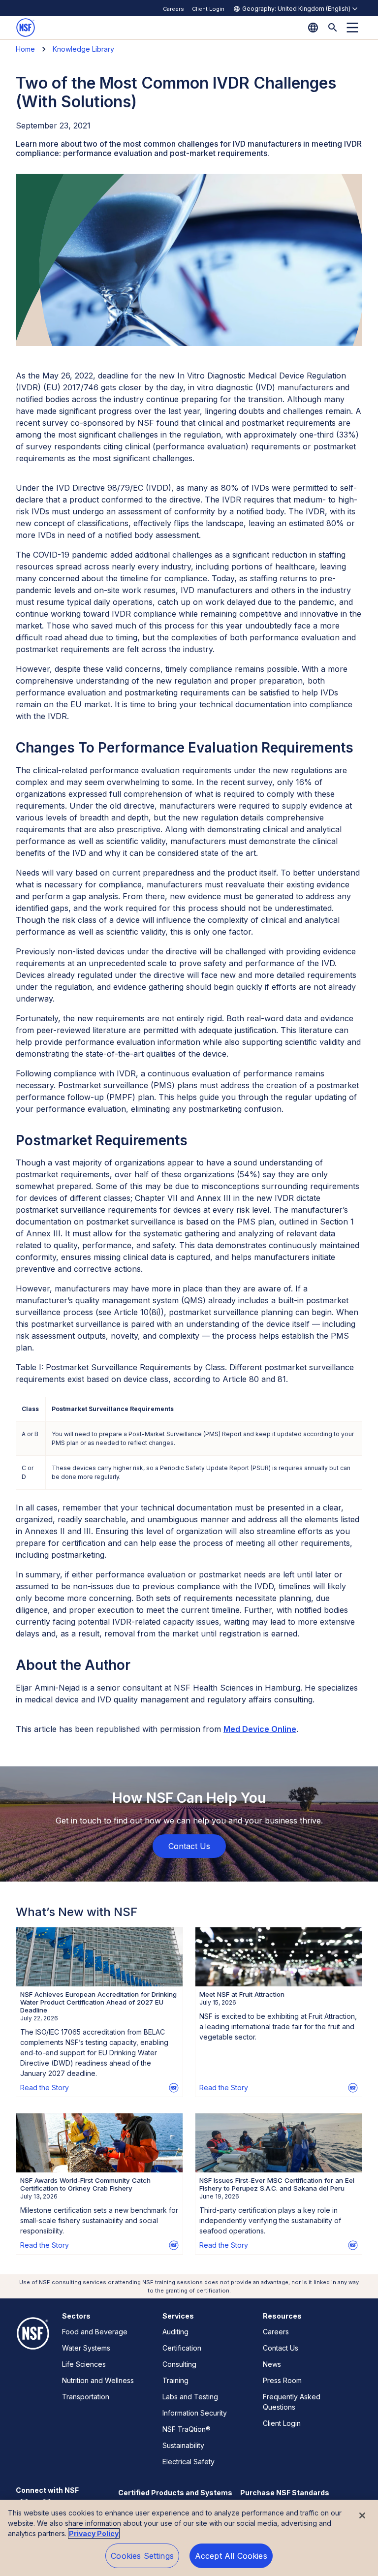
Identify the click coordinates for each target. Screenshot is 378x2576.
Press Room (282, 2380)
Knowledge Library (83, 49)
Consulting (179, 2364)
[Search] (333, 28)
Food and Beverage (95, 2332)
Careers (173, 9)
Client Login (208, 9)
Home (25, 49)
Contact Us (281, 2348)
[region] (189, 2538)
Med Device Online (260, 1729)
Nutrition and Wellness (98, 2380)
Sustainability (183, 2445)
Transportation (86, 2397)
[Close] (362, 2515)
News (272, 2364)
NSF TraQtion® (187, 2429)
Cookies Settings (142, 2556)
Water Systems (86, 2348)
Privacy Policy (94, 2533)
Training (175, 2380)
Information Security (195, 2413)
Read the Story (45, 2088)
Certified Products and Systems (175, 2493)
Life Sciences (84, 2364)
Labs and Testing (190, 2397)
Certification (182, 2348)
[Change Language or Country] (313, 28)
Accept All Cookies (231, 2556)
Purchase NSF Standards (285, 2493)
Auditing (175, 2332)
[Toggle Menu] (352, 28)
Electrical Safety (189, 2462)
